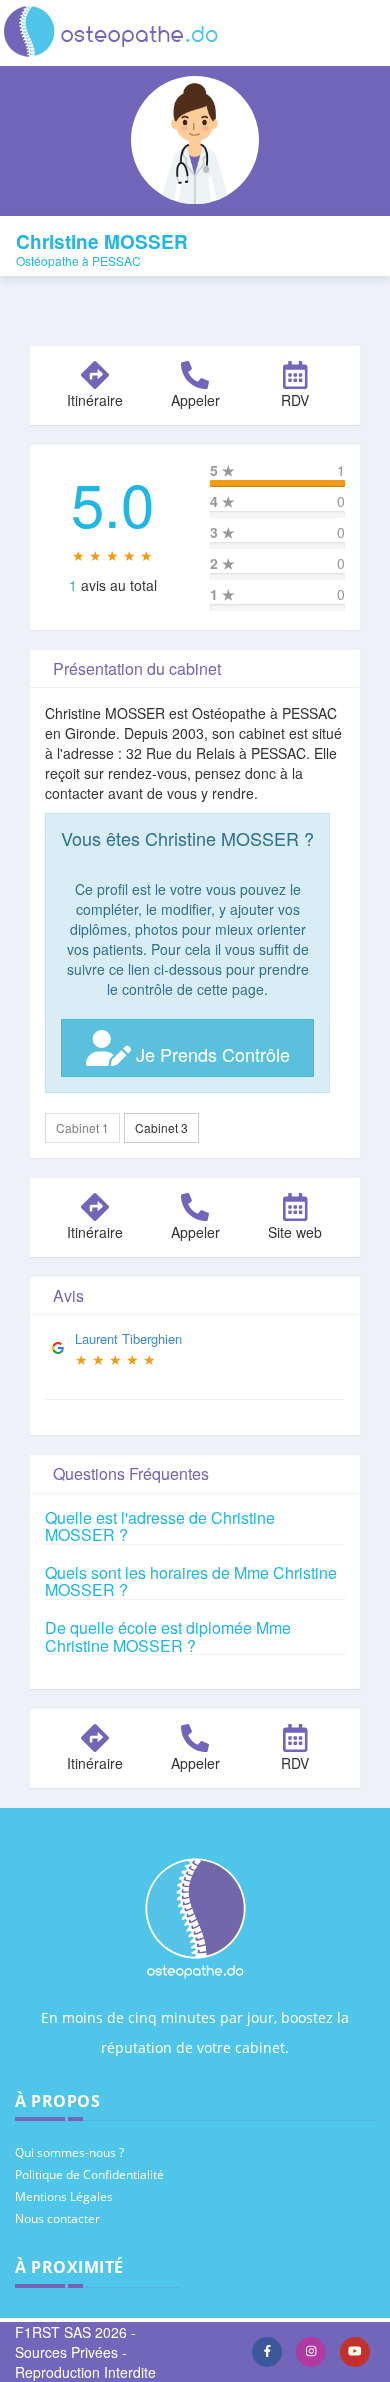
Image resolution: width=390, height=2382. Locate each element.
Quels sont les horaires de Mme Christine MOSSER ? (191, 1581)
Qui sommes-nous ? (69, 2152)
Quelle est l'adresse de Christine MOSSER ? (160, 1526)
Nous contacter (57, 2218)
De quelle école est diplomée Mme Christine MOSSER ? (168, 1636)
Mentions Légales (64, 2196)
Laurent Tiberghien (128, 1338)
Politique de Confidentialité (89, 2174)
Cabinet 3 (161, 1127)
